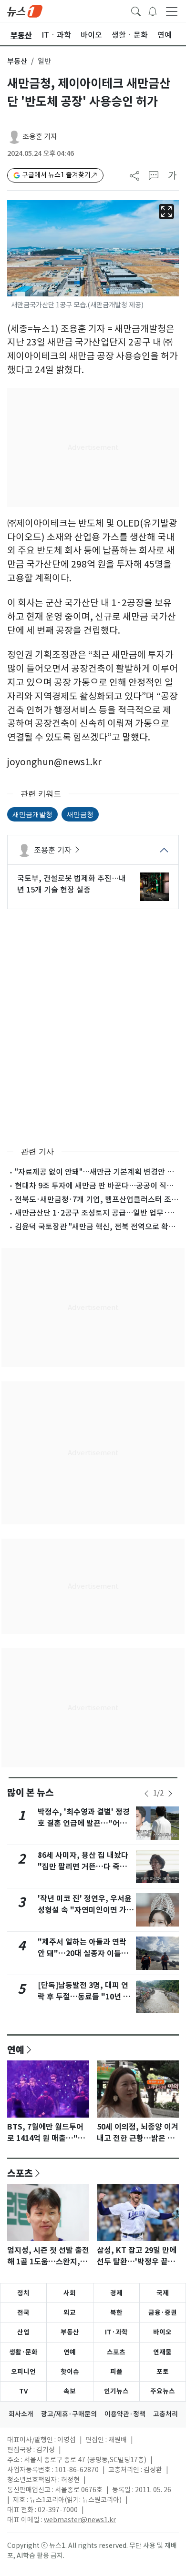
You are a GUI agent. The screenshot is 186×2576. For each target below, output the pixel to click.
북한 (116, 2312)
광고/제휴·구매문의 (69, 2414)
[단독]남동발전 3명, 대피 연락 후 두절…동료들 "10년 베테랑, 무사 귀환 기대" (84, 1997)
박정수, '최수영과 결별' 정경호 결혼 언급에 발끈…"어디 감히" (84, 1823)
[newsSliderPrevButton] (146, 1794)
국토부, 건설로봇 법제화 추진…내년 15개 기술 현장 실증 (72, 884)
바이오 (162, 2332)
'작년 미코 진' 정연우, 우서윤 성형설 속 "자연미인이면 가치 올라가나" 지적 (86, 1910)
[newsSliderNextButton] (170, 1794)
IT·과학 (116, 2332)
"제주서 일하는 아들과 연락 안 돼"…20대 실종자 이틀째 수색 (83, 1953)
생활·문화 (23, 2352)
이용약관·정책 (125, 2414)
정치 (23, 2293)
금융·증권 (163, 2312)
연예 (16, 2049)
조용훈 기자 (40, 137)
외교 (70, 2312)
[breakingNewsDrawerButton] (153, 10)
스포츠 (20, 2173)
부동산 (17, 61)
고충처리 (165, 2414)
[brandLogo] (25, 10)
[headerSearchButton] (136, 10)
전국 (23, 2312)
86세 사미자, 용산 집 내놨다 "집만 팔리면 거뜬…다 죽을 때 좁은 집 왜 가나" (83, 1867)
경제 (116, 2293)
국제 (163, 2293)
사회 (70, 2293)
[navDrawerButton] (172, 11)
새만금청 (80, 814)
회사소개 (21, 2414)
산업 (23, 2332)
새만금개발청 (32, 814)
